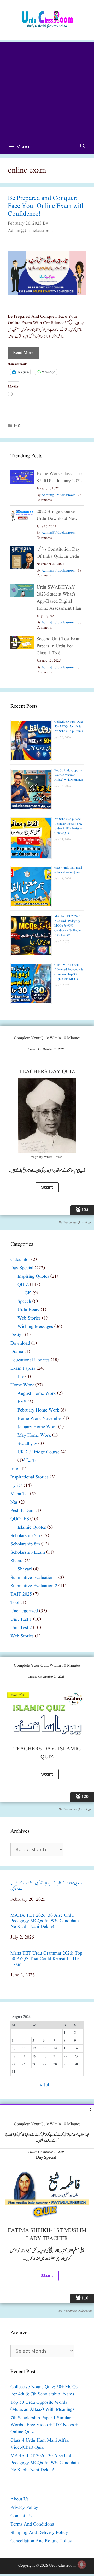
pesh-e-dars (22, 1511)
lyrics (16, 1486)
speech (24, 1302)
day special (22, 1268)
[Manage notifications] (82, 2564)
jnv (21, 1377)
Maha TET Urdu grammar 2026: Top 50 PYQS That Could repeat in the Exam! (46, 1959)
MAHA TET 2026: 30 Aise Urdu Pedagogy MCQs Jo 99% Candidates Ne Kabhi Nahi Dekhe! (68, 926)
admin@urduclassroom (58, 495)
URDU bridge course (39, 1452)
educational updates (30, 1360)
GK (28, 1293)
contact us (21, 2516)
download (20, 1343)
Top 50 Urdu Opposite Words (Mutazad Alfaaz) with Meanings (69, 775)
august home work (37, 1394)
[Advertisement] (47, 89)
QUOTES (20, 1519)
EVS (22, 1402)
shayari (25, 1569)
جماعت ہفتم (30, 1461)
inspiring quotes (33, 1276)
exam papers (23, 1369)
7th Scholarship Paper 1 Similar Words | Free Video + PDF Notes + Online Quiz (68, 826)
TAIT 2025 (21, 1594)
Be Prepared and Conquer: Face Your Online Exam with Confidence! (46, 206)
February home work (38, 1410)
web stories (29, 1318)
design (17, 1335)
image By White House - (47, 1157)
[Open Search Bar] (83, 147)
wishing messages (35, 1327)
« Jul (45, 2085)
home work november (40, 1419)
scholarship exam (28, 1553)
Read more (23, 353)
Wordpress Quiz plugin (78, 1222)
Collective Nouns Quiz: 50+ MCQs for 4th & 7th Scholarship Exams (69, 726)
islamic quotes (32, 1527)
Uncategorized (24, 1611)
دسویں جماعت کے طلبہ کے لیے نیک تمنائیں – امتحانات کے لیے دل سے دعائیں (46, 1886)
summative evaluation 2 (34, 1586)
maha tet (20, 1494)
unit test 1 (21, 1620)
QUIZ (23, 1285)
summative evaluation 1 (34, 1578)
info (18, 426)
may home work (34, 1435)
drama (17, 1352)
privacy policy (24, 2508)
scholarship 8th (25, 1544)
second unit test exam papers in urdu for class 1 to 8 (59, 646)
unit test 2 (21, 1628)
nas (14, 1502)
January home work (37, 1427)
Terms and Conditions (32, 2524)
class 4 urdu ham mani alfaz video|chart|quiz (68, 870)
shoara (17, 1561)
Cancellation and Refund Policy (41, 2541)
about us (20, 2499)
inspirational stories (30, 1477)
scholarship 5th (25, 1536)
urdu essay (28, 1310)
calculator (20, 1260)
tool (15, 1603)
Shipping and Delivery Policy (39, 2533)
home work (22, 1385)
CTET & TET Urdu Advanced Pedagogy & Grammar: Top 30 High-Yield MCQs (69, 972)
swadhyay (27, 1444)
